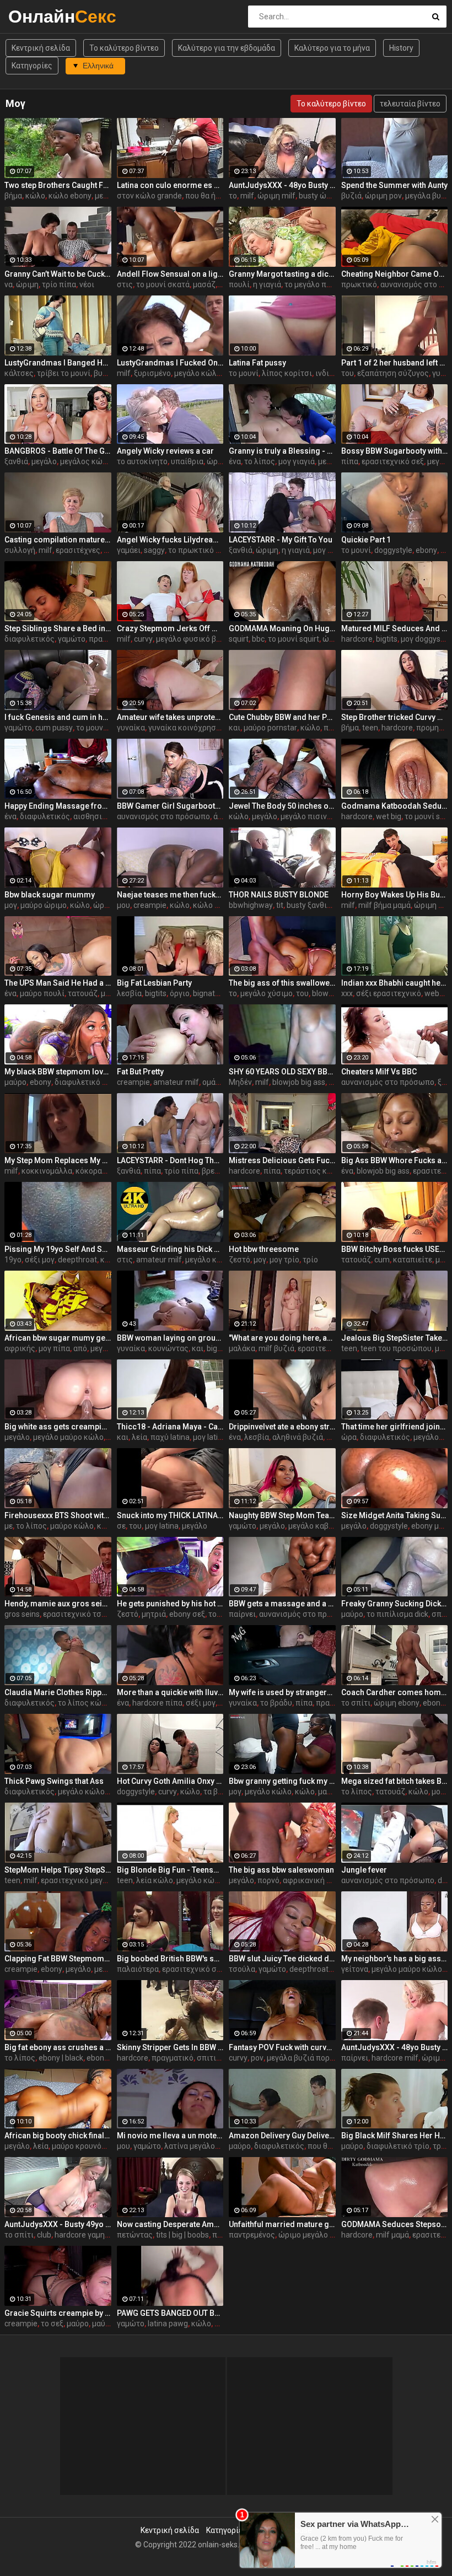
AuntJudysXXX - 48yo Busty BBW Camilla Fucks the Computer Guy (282, 185)
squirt (239, 639)
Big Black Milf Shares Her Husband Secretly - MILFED (395, 2136)
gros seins (22, 1614)
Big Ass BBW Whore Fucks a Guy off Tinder (395, 1160)
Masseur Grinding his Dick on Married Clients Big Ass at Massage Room (170, 1249)
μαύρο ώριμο (44, 905)
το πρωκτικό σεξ (198, 550)
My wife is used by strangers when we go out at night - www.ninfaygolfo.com (282, 1692)
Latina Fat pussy (257, 363)
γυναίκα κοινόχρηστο (186, 728)
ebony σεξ (187, 1614)
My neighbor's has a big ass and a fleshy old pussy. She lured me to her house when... (395, 1959)
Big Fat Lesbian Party (154, 983)
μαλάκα (242, 1348)
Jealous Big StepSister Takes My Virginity (395, 1338)
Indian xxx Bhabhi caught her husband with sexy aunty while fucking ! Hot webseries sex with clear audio (395, 983)
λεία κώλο (155, 1880)
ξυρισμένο (152, 373)
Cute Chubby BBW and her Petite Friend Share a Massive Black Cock (282, 717)
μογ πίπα (54, 1348)
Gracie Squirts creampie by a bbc (58, 2313)
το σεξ (52, 2324)
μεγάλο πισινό (306, 816)
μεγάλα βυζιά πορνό (302, 2058)
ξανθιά (16, 461)
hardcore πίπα (157, 1703)
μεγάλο (44, 461)
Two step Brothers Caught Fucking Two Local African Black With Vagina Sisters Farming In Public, (58, 185)
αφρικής (20, 1348)
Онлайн (37, 16)
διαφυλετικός (29, 639)
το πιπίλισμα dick (397, 1614)
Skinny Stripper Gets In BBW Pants (170, 2047)
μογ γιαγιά (297, 461)
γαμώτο (72, 639)
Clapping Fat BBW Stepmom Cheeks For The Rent (58, 1959)
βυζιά (351, 196)
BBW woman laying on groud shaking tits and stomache (170, 1338)
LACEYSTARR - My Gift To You (281, 540)
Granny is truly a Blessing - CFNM (282, 451)
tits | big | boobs (182, 2235)
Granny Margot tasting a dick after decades (282, 274)
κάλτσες (19, 373)
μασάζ (204, 284)
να (9, 284)
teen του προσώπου (396, 1348)
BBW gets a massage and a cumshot (282, 1604)
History (401, 48)
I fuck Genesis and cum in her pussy (58, 717)
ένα (235, 461)
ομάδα (213, 1082)
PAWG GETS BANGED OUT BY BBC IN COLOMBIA (170, 2313)
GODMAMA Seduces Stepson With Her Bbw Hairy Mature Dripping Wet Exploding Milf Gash (395, 2224)
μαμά (327, 1792)
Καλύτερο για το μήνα (332, 48)
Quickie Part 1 (366, 540)
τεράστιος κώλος (315, 1171)
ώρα (349, 1437)
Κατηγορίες (32, 66)
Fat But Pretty (140, 1072)
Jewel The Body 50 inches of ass (282, 806)
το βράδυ (276, 1703)
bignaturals (212, 993)
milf (247, 196)
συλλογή (20, 550)
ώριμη (27, 284)
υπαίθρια (187, 461)
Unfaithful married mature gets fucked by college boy (282, 2224)
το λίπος (260, 461)
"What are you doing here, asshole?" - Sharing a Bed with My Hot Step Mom (282, 1338)
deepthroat (77, 1260)
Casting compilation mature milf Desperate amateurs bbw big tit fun (58, 540)
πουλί (239, 284)
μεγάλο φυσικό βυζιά (194, 639)
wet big (389, 816)
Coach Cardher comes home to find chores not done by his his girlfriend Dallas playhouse (395, 1692)
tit (280, 905)
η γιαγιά (267, 284)
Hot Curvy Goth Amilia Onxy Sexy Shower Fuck (170, 1781)
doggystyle (393, 550)
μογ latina (210, 1437)
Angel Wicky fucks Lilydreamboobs (170, 540)
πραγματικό (173, 2058)
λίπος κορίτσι (287, 373)
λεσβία (129, 993)
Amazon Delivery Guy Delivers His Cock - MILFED (282, 2136)
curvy (143, 639)
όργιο (180, 993)
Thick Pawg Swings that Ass (54, 1781)
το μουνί (244, 373)
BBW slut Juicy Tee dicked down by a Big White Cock (282, 1959)
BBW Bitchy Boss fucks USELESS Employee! (395, 1249)
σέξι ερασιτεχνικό (389, 993)
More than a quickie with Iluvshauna (170, 1692)
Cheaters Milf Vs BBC (379, 1072)
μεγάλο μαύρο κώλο (68, 1437)
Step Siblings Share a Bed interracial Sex (58, 628)
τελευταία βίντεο (410, 104)
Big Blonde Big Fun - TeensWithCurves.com (170, 1870)
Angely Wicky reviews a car (165, 451)
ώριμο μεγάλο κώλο (314, 2235)
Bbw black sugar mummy (50, 895)
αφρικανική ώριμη (316, 1880)
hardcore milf (395, 2058)
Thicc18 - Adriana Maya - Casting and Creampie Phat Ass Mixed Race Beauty (170, 1427)
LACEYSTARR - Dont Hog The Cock (170, 1160)
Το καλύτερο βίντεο (124, 48)
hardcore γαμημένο (88, 2235)
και (235, 728)
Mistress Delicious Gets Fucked (282, 1160)
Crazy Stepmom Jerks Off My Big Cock (170, 628)
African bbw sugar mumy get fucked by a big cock (58, 1338)
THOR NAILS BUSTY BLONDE (279, 895)
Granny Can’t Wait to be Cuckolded (58, 274)
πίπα (350, 461)
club (44, 2235)
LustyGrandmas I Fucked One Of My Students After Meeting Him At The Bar (170, 363)
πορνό (268, 1880)
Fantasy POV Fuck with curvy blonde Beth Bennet (282, 2047)
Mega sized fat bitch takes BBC (395, 1781)
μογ (11, 905)
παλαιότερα (138, 1969)
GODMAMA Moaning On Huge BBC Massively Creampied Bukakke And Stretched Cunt (282, 628)
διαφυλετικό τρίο (398, 2146)
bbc (258, 639)
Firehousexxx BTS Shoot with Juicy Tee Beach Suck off (58, 1515)
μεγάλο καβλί (312, 1526)
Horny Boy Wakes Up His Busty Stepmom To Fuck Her (395, 895)
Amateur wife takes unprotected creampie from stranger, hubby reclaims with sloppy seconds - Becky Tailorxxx (170, 717)
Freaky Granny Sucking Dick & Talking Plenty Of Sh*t (395, 1604)
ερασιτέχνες (78, 550)
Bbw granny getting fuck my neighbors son (282, 1781)
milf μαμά (392, 2235)
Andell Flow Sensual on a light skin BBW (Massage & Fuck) (170, 274)
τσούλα (242, 1969)
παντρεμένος (252, 2235)
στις (125, 284)
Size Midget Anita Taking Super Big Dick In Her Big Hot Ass (395, 1515)
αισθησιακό (94, 816)
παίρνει (242, 1614)
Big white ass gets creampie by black (58, 1427)
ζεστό (240, 1260)
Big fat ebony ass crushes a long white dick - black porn (58, 2047)
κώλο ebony (70, 196)
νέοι (87, 284)
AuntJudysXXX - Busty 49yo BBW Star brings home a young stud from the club (58, 2224)
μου (123, 905)
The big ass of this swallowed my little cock (282, 983)
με (9, 1526)
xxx (347, 993)
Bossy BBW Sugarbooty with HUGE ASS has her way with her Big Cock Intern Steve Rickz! (395, 451)
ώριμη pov (383, 196)
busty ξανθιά (309, 905)
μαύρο (15, 1082)
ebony (426, 550)
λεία (139, 1437)
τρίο (310, 1260)
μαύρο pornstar (270, 728)
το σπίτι (356, 1703)
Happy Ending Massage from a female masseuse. (58, 806)
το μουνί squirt (294, 639)
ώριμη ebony (397, 1703)
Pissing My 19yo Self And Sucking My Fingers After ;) (58, 1249)
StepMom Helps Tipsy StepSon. (58, 1870)
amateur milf (176, 1082)
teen (370, 728)
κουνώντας (168, 1348)
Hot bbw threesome (264, 1249)
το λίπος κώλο (84, 1703)
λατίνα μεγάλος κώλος (205, 2146)
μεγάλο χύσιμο (267, 993)
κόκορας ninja (100, 1171)
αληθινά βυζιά (298, 1437)
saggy (154, 550)
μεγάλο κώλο (209, 1260)
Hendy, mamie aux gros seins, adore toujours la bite (58, 1604)
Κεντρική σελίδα (41, 48)
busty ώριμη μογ (328, 196)
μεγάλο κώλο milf (205, 373)
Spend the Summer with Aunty (394, 185)
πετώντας (135, 2235)
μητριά (154, 1614)
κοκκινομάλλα (47, 1171)
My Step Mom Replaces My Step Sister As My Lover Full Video (58, 1160)
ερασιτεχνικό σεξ (393, 461)
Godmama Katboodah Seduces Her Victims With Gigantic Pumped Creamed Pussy (395, 806)
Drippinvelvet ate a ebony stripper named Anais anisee (282, 1427)
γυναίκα (131, 728)
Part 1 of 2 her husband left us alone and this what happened (395, 363)
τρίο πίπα (59, 284)
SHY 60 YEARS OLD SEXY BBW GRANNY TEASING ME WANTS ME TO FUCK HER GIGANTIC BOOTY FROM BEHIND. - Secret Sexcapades (282, 1072)
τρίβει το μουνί (64, 373)
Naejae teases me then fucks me (170, 895)
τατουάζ (83, 993)
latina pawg (168, 2324)
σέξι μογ (40, 1260)
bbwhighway (251, 905)
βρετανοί (218, 1171)
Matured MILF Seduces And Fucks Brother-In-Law (395, 628)
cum (382, 1260)
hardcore (357, 639)
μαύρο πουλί (42, 993)
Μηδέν (240, 1082)
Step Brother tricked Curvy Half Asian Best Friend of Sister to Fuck (395, 717)
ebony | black (61, 2058)
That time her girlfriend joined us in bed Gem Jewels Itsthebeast (395, 1427)
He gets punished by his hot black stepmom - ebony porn (170, 1604)
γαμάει (129, 550)
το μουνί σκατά (163, 284)
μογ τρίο (284, 1260)
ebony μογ (429, 1526)
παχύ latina (170, 1437)
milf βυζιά (276, 1348)
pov (257, 2058)
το (233, 196)
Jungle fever (364, 1870)
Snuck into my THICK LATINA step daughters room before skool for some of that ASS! (170, 1515)
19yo (13, 1260)
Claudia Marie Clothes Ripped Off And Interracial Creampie (58, 1692)
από (80, 1348)
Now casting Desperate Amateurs (170, 2224)
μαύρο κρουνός (79, 2146)
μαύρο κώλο (72, 1526)
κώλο (35, 196)
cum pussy (54, 728)
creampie (150, 905)
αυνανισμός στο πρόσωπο (163, 816)
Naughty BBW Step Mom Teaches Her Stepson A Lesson (282, 1515)
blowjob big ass (299, 1082)
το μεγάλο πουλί (313, 284)
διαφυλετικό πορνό (89, 1082)
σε (121, 1526)
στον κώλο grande (149, 196)
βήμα (13, 196)
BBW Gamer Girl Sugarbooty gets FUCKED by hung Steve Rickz (170, 806)
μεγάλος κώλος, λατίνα (101, 461)
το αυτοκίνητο (142, 461)
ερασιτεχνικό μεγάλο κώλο (89, 1880)
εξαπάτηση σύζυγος (393, 373)
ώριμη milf (276, 196)
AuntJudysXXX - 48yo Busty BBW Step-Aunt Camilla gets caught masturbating (395, 2047)
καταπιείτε (413, 1260)
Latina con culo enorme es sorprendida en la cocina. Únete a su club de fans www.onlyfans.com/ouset (170, 185)
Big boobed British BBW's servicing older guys (170, 1959)
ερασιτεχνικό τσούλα (81, 1614)
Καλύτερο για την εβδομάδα (227, 48)
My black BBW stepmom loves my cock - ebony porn (58, 1072)
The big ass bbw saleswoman (281, 1870)
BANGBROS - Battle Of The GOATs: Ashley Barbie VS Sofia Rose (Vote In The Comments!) (58, 451)
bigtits (387, 639)
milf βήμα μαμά (384, 905)
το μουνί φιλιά (102, 728)
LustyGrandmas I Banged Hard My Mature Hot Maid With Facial (58, 363)
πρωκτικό (359, 284)
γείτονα (355, 1969)
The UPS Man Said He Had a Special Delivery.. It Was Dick (58, 983)
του (348, 373)
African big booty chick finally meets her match (58, 2136)
